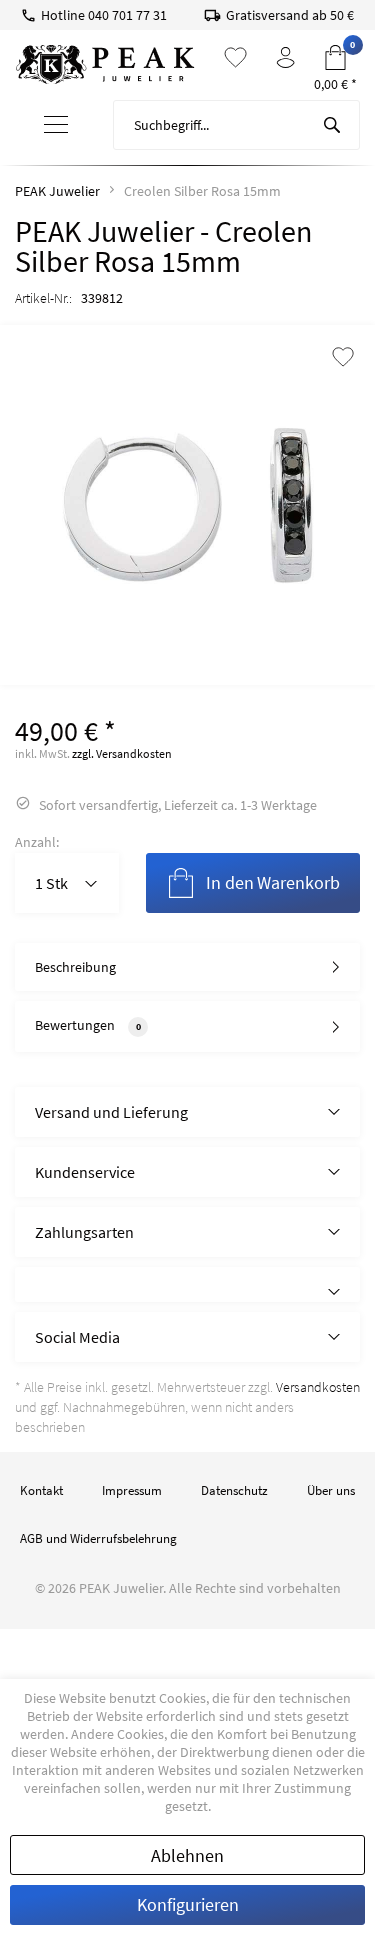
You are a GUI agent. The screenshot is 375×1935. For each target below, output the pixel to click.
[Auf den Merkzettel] (343, 358)
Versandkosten (318, 1387)
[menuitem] (56, 125)
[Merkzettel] (235, 57)
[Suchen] (332, 125)
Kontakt (41, 1490)
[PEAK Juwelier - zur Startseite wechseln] (105, 65)
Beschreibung (75, 967)
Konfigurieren (188, 1904)
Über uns (331, 1490)
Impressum (132, 1490)
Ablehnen (187, 1855)
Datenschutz (234, 1490)
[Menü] (56, 125)
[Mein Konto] (285, 57)
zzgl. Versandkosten (122, 753)
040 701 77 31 (127, 15)
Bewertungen (75, 1025)
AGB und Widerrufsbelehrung (98, 1538)
